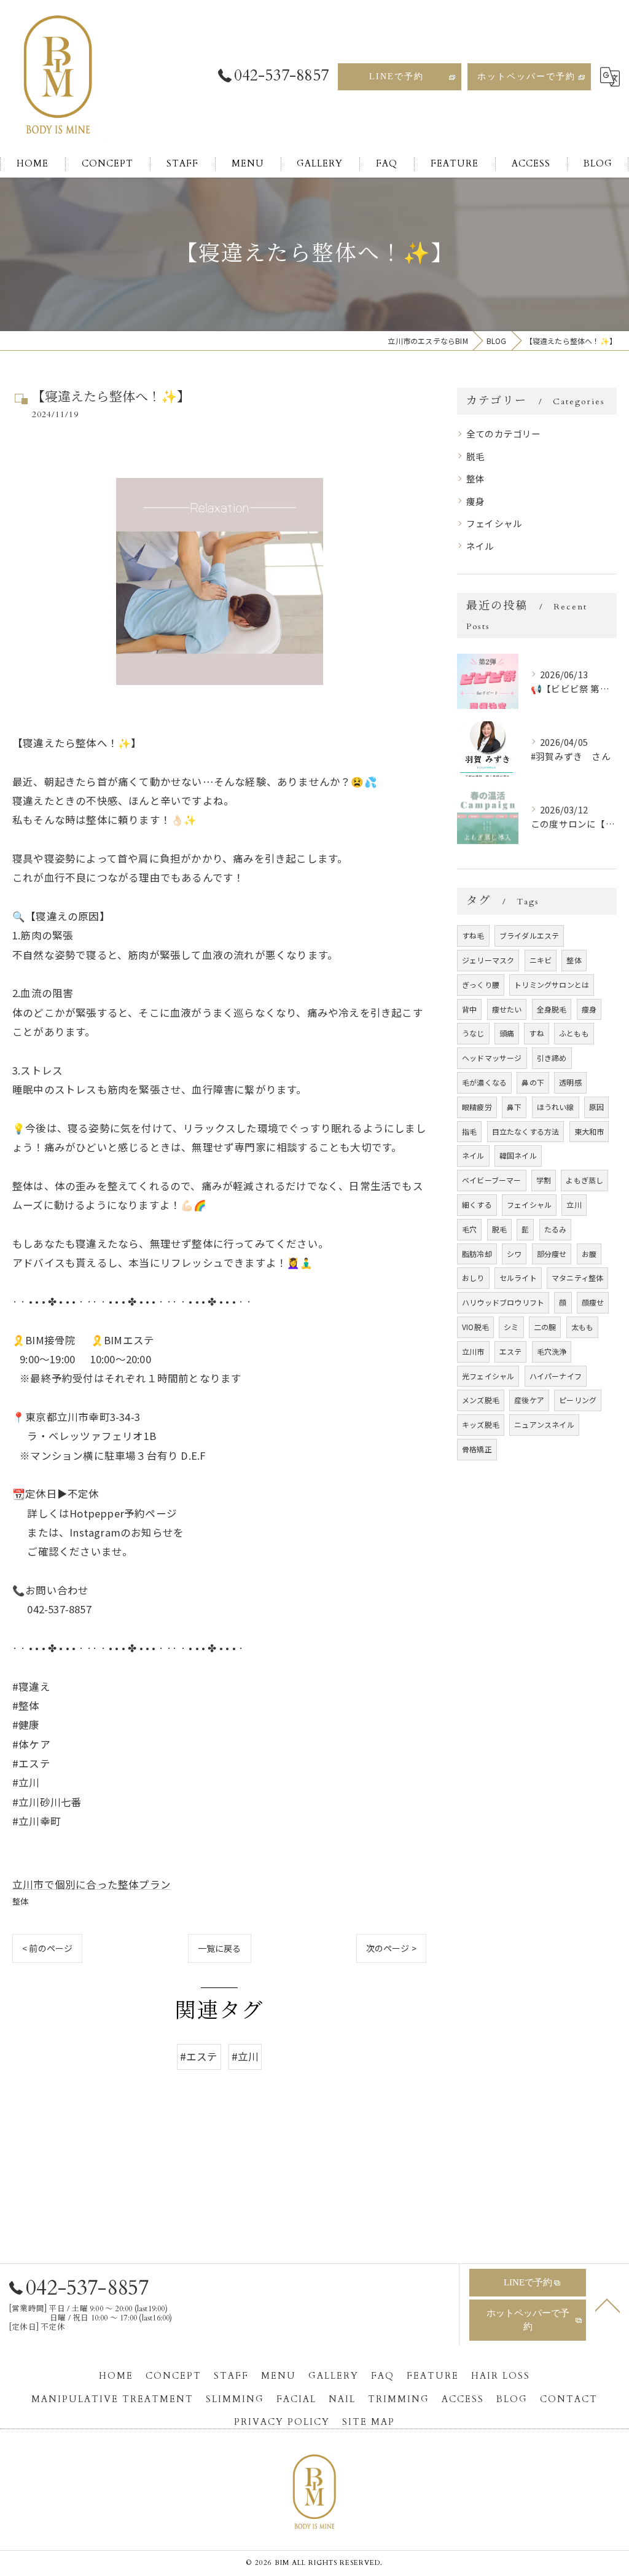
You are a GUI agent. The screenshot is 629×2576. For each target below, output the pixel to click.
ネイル (480, 546)
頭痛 (507, 1033)
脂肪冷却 (477, 1254)
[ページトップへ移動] (608, 2304)
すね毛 (473, 935)
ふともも (574, 1033)
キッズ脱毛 (481, 1424)
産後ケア (529, 1400)
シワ (514, 1254)
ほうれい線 (556, 1107)
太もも (583, 1327)
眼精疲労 (477, 1107)
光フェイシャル (488, 1376)
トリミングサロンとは (552, 985)
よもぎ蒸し (584, 1180)
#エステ (199, 2056)
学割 (544, 1180)
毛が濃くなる (484, 1082)
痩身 (475, 501)
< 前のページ (47, 1948)
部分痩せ (552, 1254)
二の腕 (545, 1327)
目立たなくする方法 (526, 1131)
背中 (469, 1009)
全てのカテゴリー (504, 433)
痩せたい (507, 1009)
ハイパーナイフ (556, 1376)
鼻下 (514, 1107)
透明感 (570, 1082)
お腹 (589, 1254)
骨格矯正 (477, 1449)
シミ (511, 1327)
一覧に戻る (220, 1948)
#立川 (245, 2056)
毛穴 (469, 1229)
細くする (477, 1204)
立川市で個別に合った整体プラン (92, 1884)
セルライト (518, 1278)
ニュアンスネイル (544, 1424)
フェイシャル (494, 523)
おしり (473, 1278)
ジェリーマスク (488, 960)
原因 (596, 1107)
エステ (511, 1351)
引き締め (552, 1058)
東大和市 (589, 1131)
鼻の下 (533, 1082)
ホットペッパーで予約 (526, 76)
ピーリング (578, 1400)
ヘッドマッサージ (492, 1058)
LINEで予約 (397, 76)
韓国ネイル (518, 1155)
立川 (574, 1204)
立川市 (473, 1351)
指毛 (469, 1131)
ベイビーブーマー (492, 1180)
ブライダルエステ (529, 935)
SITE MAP (369, 2422)
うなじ (473, 1033)
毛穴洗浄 (552, 1351)
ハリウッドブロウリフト (503, 1302)
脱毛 (475, 456)
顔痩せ (593, 1302)
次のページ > (391, 1948)
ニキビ (541, 960)
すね (536, 1033)
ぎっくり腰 (481, 985)
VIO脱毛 (475, 1327)
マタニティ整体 (577, 1278)
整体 (20, 1901)
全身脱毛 (552, 1009)
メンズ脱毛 (481, 1400)
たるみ (556, 1229)
